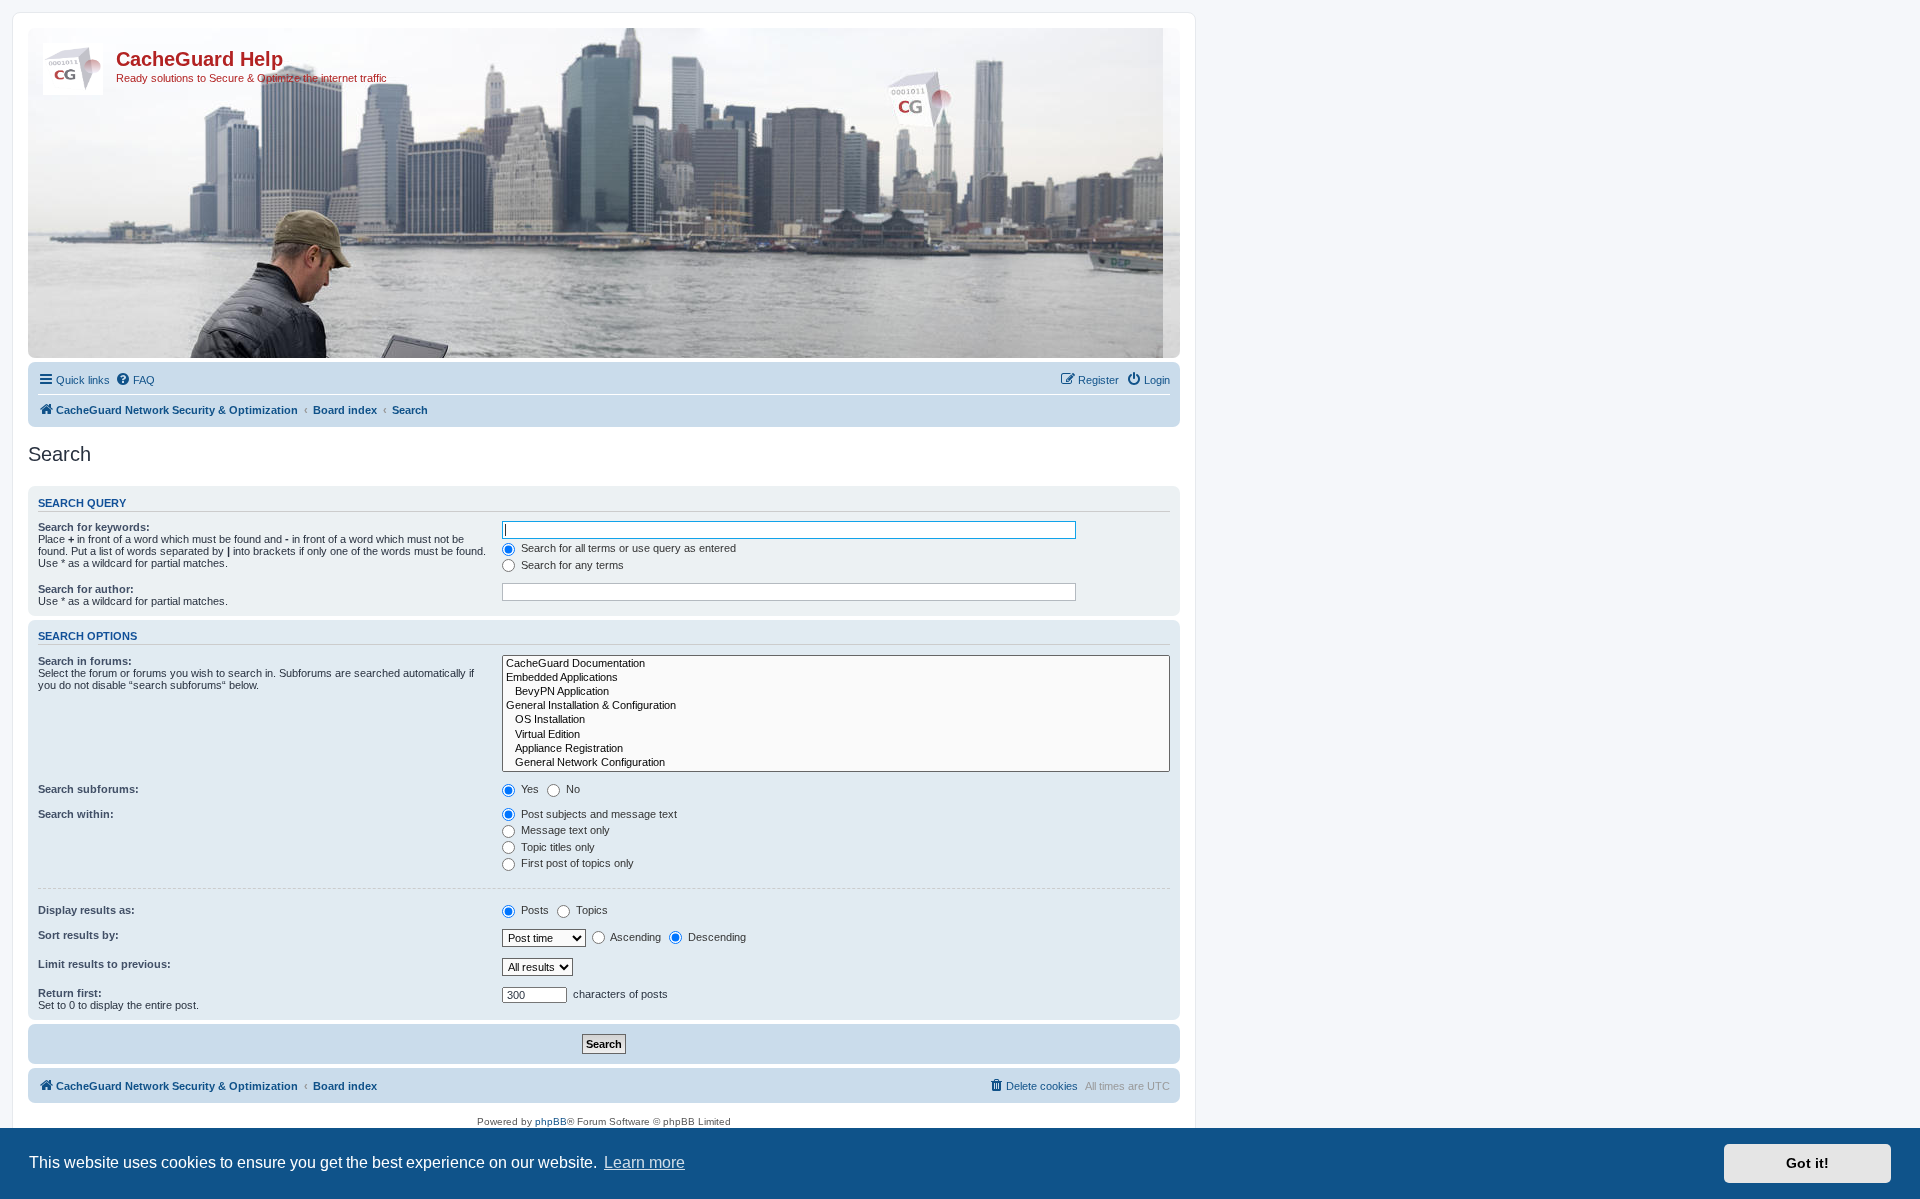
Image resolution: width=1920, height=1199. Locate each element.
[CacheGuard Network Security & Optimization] (74, 65)
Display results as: (86, 910)
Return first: (70, 993)
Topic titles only (556, 847)
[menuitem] (135, 380)
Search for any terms (571, 565)
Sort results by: (78, 935)
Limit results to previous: (104, 964)
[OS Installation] (836, 720)
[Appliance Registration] (836, 749)
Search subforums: (88, 789)
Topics (590, 910)
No (571, 789)
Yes (528, 789)
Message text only (564, 830)
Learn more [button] (644, 1162)
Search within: (76, 814)
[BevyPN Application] (836, 692)
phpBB (551, 1121)
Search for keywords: (94, 527)
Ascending (634, 937)
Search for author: (86, 589)
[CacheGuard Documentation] (836, 664)
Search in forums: (85, 661)
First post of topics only (576, 863)
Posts (533, 910)
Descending (715, 937)
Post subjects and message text (597, 814)
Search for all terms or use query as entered (627, 548)
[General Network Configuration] (836, 763)
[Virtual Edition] (836, 735)
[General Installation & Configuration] (836, 706)
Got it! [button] (1807, 1163)
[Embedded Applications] (836, 678)
